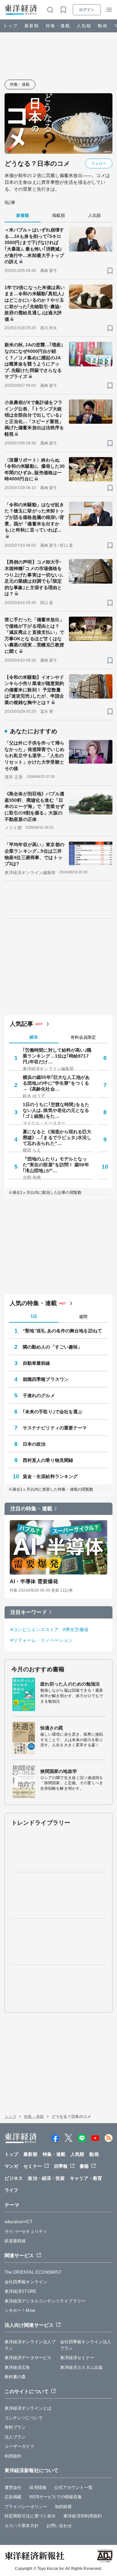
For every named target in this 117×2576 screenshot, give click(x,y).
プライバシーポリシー (26, 2507)
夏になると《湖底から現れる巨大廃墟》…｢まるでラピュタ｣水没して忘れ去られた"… (57, 1137)
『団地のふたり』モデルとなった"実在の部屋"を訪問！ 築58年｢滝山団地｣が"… (56, 1165)
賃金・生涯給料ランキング (50, 1476)
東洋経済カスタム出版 (81, 2367)
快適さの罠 (52, 1728)
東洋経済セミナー (77, 2358)
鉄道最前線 (15, 2241)
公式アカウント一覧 (73, 2487)
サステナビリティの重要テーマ (55, 1428)
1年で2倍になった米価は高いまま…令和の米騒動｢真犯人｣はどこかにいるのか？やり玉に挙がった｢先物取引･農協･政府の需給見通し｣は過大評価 (35, 303)
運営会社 (13, 2487)
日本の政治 (34, 1444)
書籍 (84, 2166)
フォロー (99, 163)
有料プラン (15, 2427)
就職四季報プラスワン (46, 1379)
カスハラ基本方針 (22, 2526)
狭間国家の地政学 (59, 1771)
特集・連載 (58, 26)
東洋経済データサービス (28, 2358)
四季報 (61, 2166)
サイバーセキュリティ (26, 2231)
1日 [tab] (34, 1316)
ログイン (87, 10)
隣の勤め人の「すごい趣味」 (52, 1347)
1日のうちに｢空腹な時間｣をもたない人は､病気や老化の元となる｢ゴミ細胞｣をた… (56, 1110)
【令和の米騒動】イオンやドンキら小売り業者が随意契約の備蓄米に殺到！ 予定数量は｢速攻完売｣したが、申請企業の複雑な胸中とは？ (34, 690)
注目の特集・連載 (31, 1509)
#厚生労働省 (76, 1630)
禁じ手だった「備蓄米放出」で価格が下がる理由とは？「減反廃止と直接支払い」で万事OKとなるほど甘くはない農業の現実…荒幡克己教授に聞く (34, 635)
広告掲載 (13, 2497)
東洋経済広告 (17, 2367)
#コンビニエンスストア (35, 1630)
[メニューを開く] (109, 10)
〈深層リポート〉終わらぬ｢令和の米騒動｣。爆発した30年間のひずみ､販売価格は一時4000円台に (35, 470)
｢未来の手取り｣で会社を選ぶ (52, 1412)
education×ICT (19, 2222)
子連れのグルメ (39, 1395)
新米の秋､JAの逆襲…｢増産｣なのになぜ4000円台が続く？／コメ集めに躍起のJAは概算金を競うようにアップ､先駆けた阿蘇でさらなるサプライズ (34, 361)
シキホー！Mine (20, 2310)
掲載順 (58, 215)
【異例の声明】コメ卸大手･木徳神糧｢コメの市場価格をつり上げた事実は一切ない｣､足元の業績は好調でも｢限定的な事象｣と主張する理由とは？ (34, 578)
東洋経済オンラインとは (28, 2408)
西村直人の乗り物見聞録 (48, 1460)
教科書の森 (15, 2377)
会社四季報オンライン (26, 2282)
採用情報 (38, 2487)
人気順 (84, 26)
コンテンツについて (24, 2418)
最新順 (32, 26)
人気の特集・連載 (33, 1303)
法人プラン (15, 2437)
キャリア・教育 (86, 2178)
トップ (11, 26)
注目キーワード (29, 1612)
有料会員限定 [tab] (83, 1037)
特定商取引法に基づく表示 (30, 2516)
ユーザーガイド (19, 2446)
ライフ (11, 2190)
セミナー (32, 2166)
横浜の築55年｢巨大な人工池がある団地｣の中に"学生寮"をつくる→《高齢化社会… (56, 1083)
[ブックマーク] (110, 271)
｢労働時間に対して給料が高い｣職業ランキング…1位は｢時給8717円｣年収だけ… (57, 1056)
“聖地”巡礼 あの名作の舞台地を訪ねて (62, 1331)
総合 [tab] (34, 1037)
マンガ (11, 2166)
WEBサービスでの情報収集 (55, 2497)
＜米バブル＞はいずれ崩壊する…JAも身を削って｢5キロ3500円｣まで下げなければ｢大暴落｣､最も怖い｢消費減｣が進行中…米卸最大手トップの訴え (34, 246)
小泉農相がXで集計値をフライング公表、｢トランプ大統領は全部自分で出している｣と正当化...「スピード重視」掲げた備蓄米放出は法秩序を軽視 (34, 418)
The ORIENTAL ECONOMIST (33, 2272)
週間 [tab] (83, 1317)
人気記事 (21, 1024)
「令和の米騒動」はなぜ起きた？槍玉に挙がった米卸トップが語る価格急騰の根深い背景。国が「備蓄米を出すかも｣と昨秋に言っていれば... (34, 517)
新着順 (23, 215)
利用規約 (13, 2456)
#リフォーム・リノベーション (41, 1640)
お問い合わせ (59, 2526)
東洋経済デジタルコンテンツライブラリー (45, 2301)
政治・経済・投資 (46, 2178)
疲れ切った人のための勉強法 (70, 1684)
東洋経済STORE (20, 2291)
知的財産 (63, 2507)
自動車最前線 (37, 1363)
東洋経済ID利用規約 (83, 2516)
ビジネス (14, 2178)
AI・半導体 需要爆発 (34, 1581)
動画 (103, 26)
